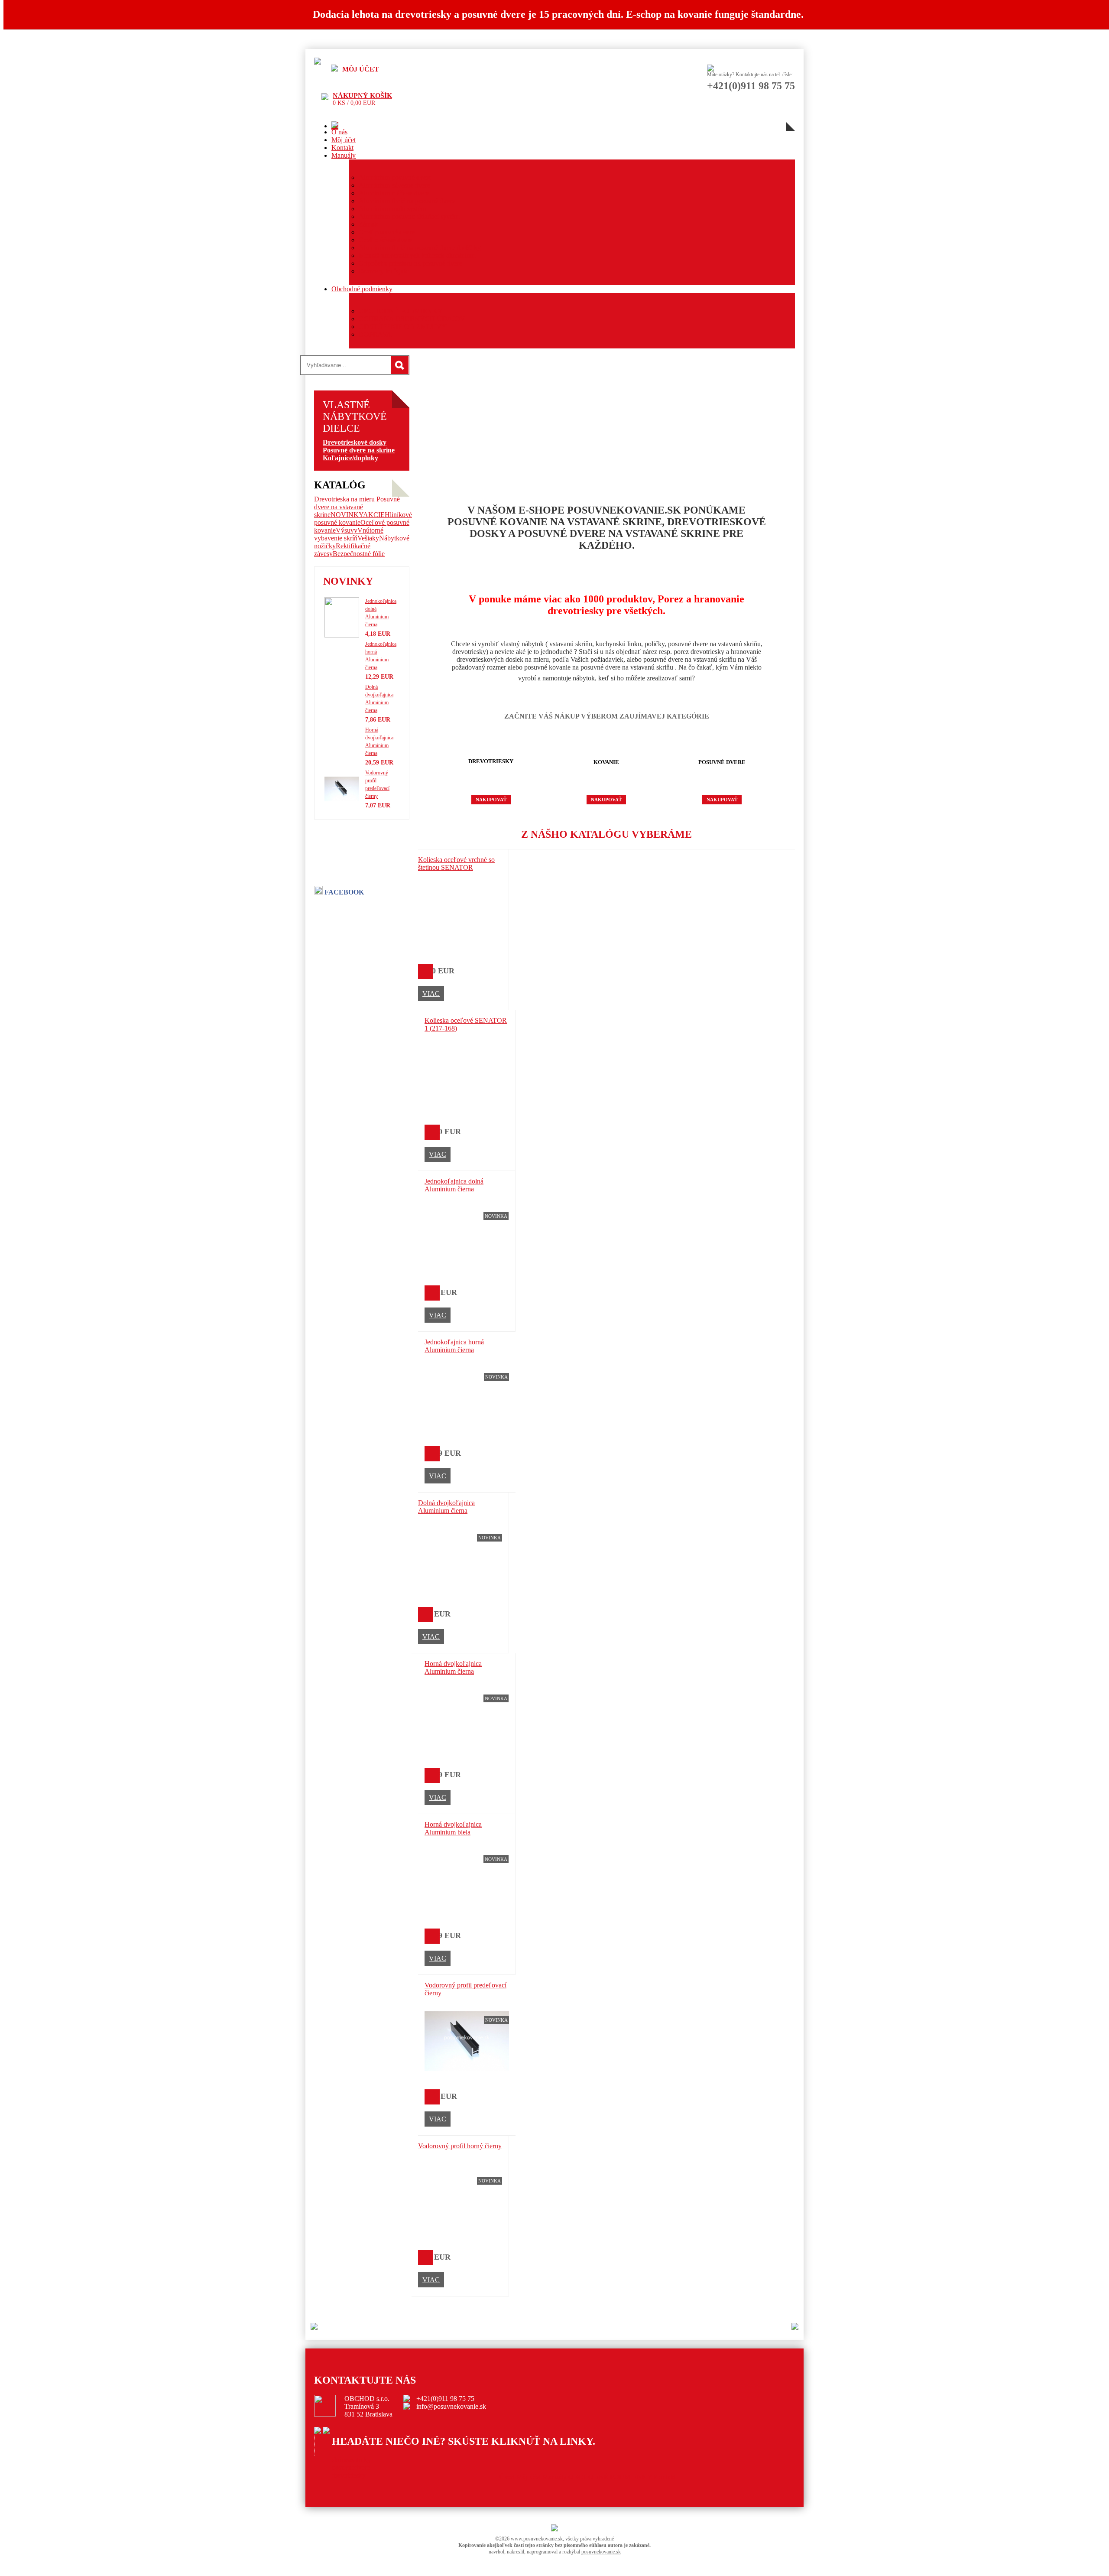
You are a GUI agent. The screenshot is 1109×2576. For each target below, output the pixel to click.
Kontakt (342, 148)
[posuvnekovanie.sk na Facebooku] (318, 2431)
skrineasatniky (351, 2460)
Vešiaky (368, 538)
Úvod (507, 2477)
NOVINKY (347, 515)
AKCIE (374, 515)
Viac (431, 994)
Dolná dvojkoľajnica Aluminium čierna (446, 1507)
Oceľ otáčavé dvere (386, 240)
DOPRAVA (375, 334)
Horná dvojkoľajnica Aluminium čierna (453, 1667)
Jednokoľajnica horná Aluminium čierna (454, 1346)
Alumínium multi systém (392, 209)
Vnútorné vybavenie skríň (349, 534)
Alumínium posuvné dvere (395, 177)
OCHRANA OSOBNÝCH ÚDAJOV (412, 319)
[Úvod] (335, 126)
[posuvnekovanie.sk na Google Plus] (326, 2431)
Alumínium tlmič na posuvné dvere (407, 201)
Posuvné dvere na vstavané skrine (357, 507)
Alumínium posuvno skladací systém (409, 216)
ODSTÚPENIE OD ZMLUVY (403, 327)
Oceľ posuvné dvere (387, 232)
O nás (339, 132)
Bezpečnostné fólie (359, 554)
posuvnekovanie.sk (601, 2552)
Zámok (368, 224)
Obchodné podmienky (362, 289)
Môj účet (344, 140)
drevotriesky (349, 2475)
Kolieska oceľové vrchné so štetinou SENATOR (456, 864)
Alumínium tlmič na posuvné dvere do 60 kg (420, 248)
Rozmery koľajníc (384, 271)
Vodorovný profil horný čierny (460, 2146)
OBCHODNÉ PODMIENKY (401, 311)
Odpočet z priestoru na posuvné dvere (410, 263)
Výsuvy (347, 530)
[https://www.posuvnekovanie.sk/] (318, 62)
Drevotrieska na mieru (345, 499)
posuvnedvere (351, 2467)
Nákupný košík (362, 96)
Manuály (344, 155)
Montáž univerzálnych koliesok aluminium (417, 255)
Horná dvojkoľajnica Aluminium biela (453, 1828)
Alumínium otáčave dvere (394, 193)
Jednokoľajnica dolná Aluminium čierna (454, 1185)
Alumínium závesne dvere (394, 185)
